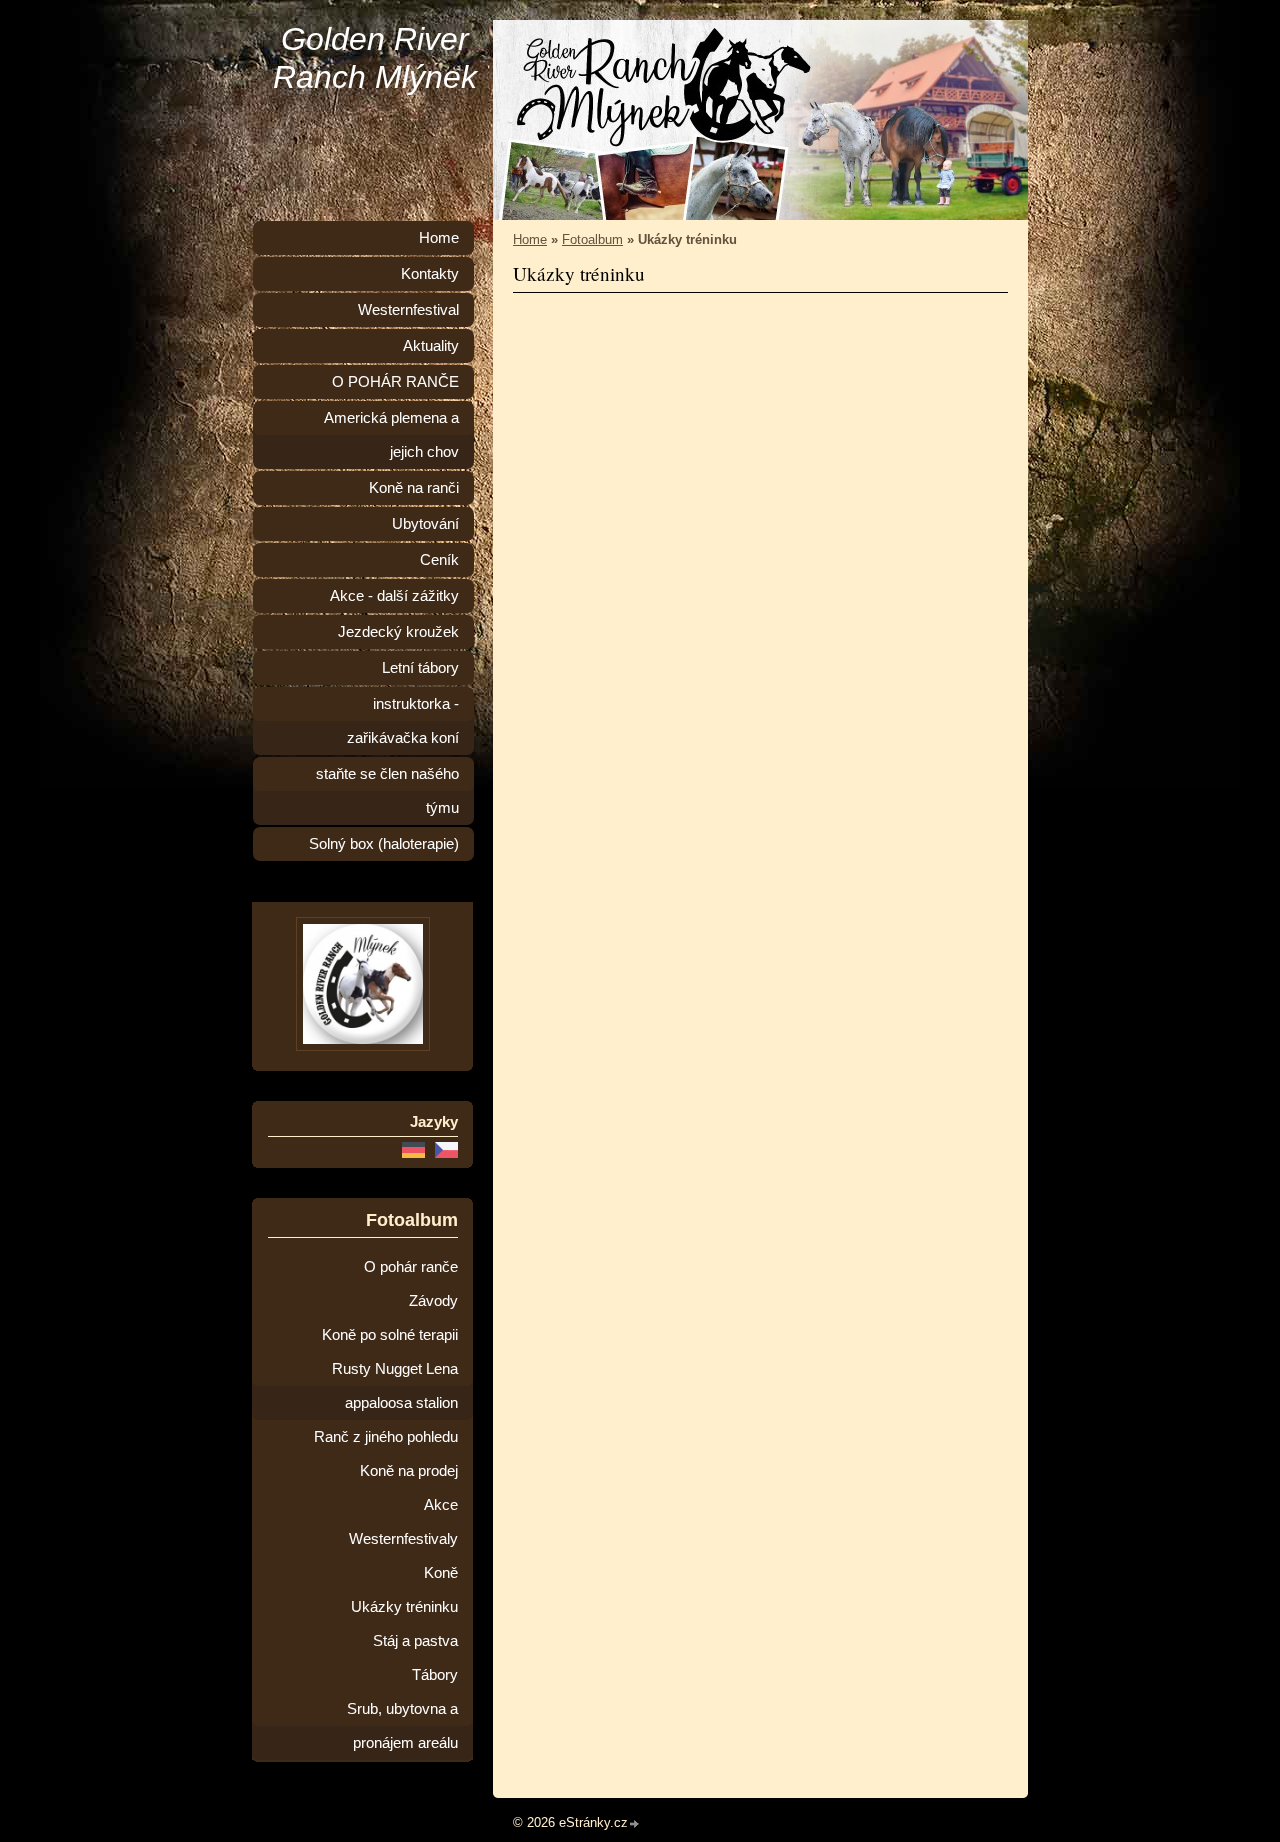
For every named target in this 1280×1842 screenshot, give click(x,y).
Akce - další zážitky (394, 596)
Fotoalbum (592, 239)
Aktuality (431, 346)
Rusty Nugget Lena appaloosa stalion (395, 1386)
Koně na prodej (409, 1471)
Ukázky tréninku (404, 1607)
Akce (441, 1505)
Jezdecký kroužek (398, 632)
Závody (433, 1301)
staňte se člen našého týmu (387, 791)
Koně (441, 1573)
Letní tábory (420, 668)
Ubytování (425, 524)
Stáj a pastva (415, 1641)
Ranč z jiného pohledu (386, 1437)
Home (530, 239)
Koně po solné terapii (390, 1335)
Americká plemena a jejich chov (391, 435)
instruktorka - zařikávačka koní (403, 721)
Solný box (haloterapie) (384, 844)
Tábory (435, 1675)
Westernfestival (408, 310)
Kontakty (430, 274)
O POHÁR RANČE (395, 382)
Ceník (439, 560)
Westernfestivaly (403, 1539)
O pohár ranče (411, 1267)
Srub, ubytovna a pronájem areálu (402, 1726)
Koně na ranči (414, 488)
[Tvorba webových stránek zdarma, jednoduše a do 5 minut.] (635, 1824)
